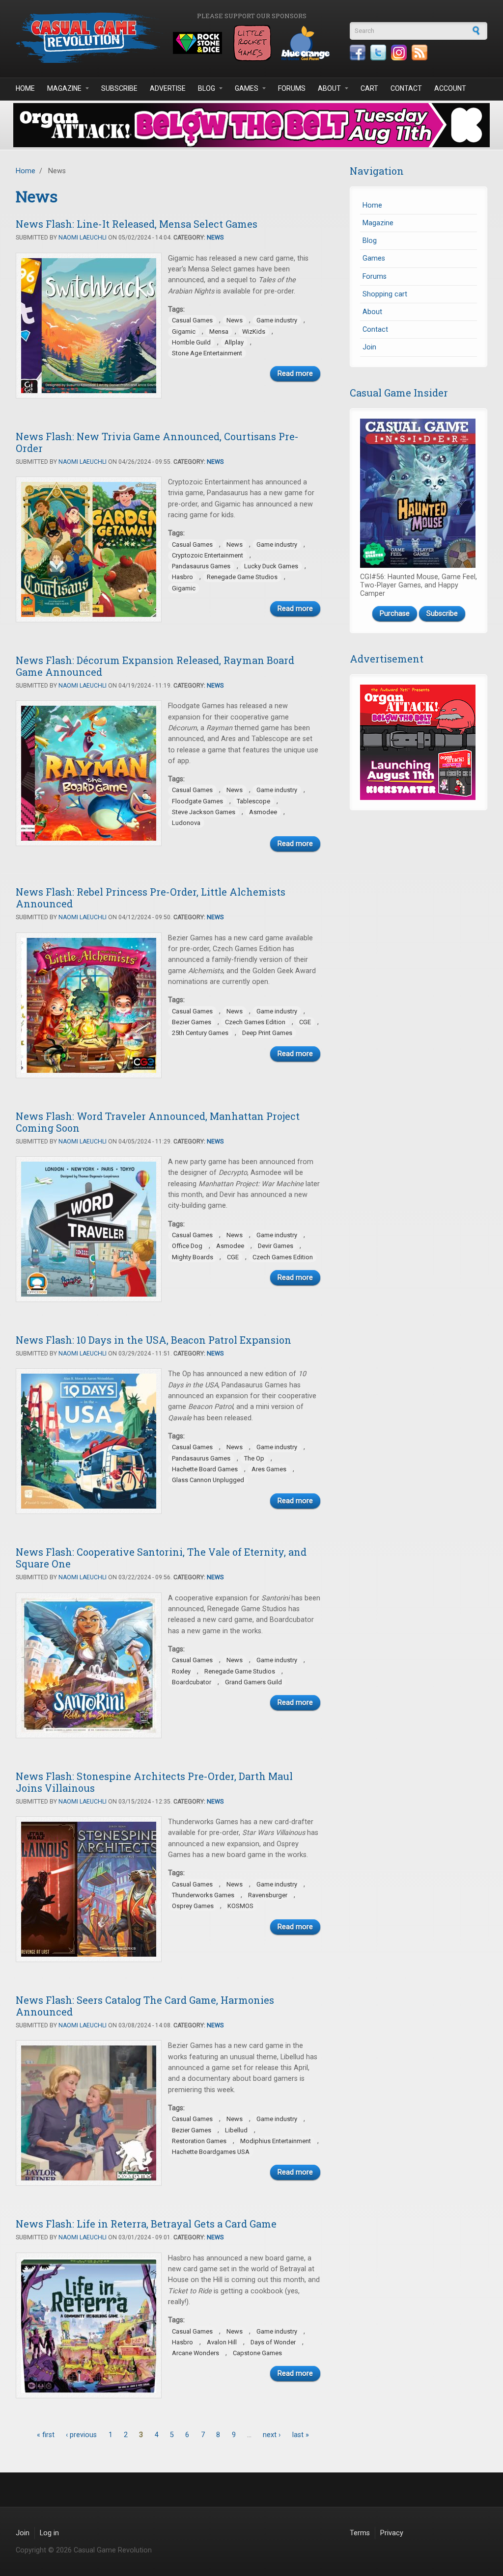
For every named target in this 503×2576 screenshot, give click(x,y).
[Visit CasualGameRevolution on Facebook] (358, 53)
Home (25, 88)
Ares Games (269, 1469)
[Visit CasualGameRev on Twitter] (378, 53)
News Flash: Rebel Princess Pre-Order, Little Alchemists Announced (151, 898)
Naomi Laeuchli (83, 238)
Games (247, 88)
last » (301, 2435)
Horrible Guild (191, 342)
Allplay (234, 342)
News (215, 238)
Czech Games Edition (255, 1022)
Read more (295, 374)
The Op (254, 1458)
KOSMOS (240, 1906)
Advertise (168, 88)
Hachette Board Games (205, 1469)
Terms (360, 2533)
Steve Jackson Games (204, 812)
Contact (406, 88)
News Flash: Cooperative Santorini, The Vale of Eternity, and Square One (161, 1558)
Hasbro (182, 577)
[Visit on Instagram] (399, 53)
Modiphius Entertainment (276, 2141)
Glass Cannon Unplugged (208, 1480)
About (329, 88)
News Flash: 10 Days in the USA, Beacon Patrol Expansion (154, 1340)
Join (369, 347)
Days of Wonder (273, 2342)
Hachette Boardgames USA (211, 2152)
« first (46, 2435)
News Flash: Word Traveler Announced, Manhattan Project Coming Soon (158, 1122)
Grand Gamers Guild (253, 1682)
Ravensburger (268, 1895)
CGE (305, 1022)
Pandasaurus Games (201, 566)
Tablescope (253, 801)
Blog (207, 88)
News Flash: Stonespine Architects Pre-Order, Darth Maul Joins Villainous (154, 1782)
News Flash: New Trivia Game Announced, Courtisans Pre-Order (157, 442)
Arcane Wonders (196, 2353)
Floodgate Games (197, 801)
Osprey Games (193, 1906)
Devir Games (276, 1246)
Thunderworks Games (203, 1895)
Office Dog (187, 1246)
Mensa (219, 332)
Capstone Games (257, 2353)
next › (272, 2435)
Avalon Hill (222, 2342)
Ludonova (186, 823)
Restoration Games (199, 2141)
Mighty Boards (193, 1257)
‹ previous (81, 2435)
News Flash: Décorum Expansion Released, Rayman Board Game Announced (155, 666)
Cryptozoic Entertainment (208, 555)
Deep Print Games (267, 1033)
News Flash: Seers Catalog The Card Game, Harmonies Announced (145, 2006)
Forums (292, 88)
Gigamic (184, 332)
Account (450, 88)
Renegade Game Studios (242, 577)
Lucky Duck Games (271, 566)
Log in (49, 2533)
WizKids (254, 332)
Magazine (64, 88)
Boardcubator (192, 1682)
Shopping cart (385, 294)
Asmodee (263, 812)
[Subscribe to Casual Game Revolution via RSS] (419, 53)
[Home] (89, 38)
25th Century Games (200, 1033)
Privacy (392, 2533)
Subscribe (119, 88)
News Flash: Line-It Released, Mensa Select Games (137, 224)
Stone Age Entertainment (207, 353)
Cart (369, 88)
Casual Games (192, 320)
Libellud (236, 2130)
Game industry (277, 320)
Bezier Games (192, 1022)
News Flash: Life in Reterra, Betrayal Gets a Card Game (146, 2224)
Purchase (395, 614)
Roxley (181, 1671)
